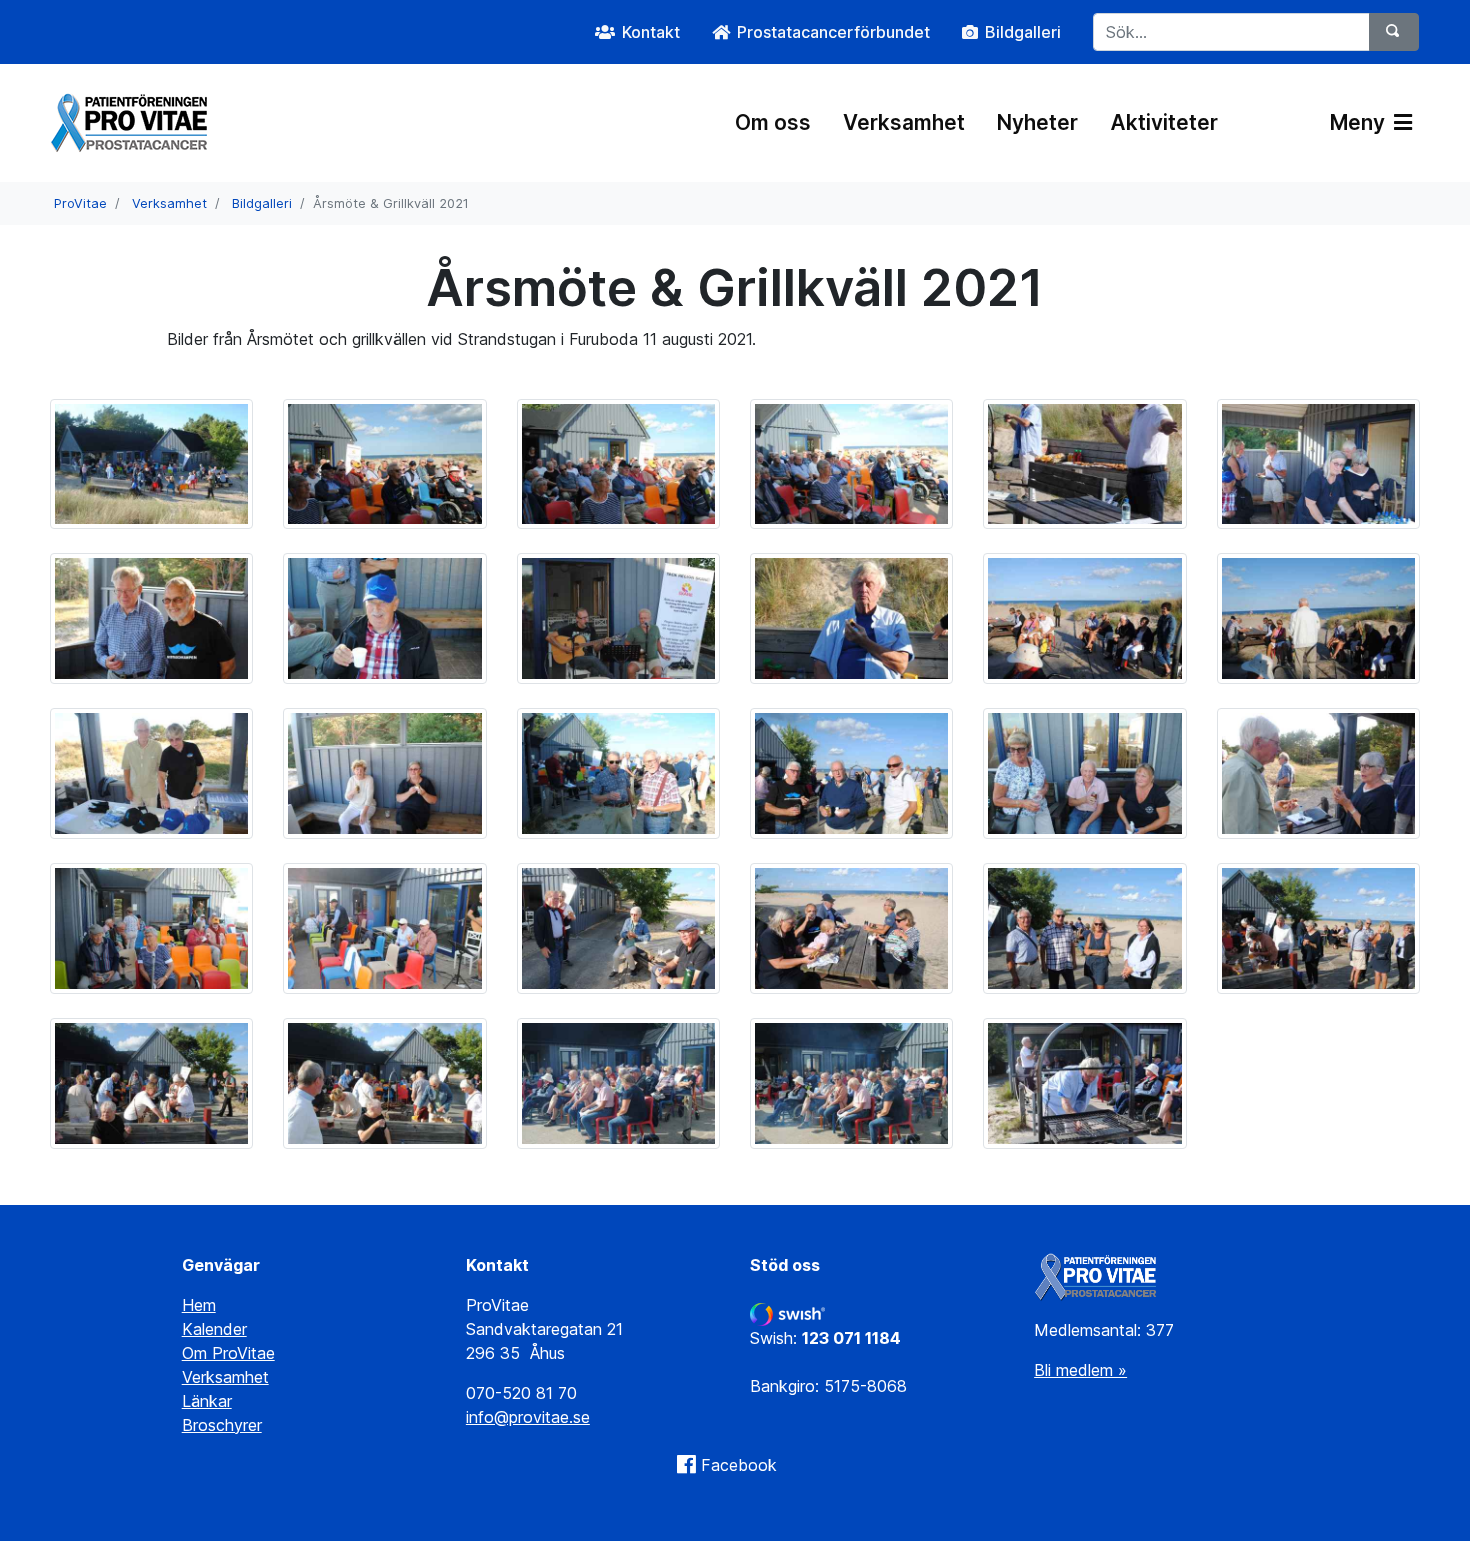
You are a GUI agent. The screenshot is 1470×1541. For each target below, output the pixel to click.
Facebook (739, 1465)
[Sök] (1394, 32)
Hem (199, 1305)
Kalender (214, 1329)
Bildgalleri (262, 203)
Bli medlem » (1080, 1370)
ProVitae (80, 203)
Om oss (773, 122)
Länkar (207, 1401)
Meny (1360, 122)
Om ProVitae (228, 1353)
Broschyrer (222, 1425)
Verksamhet (904, 122)
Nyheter (1037, 122)
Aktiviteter (1164, 122)
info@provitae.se (528, 1417)
